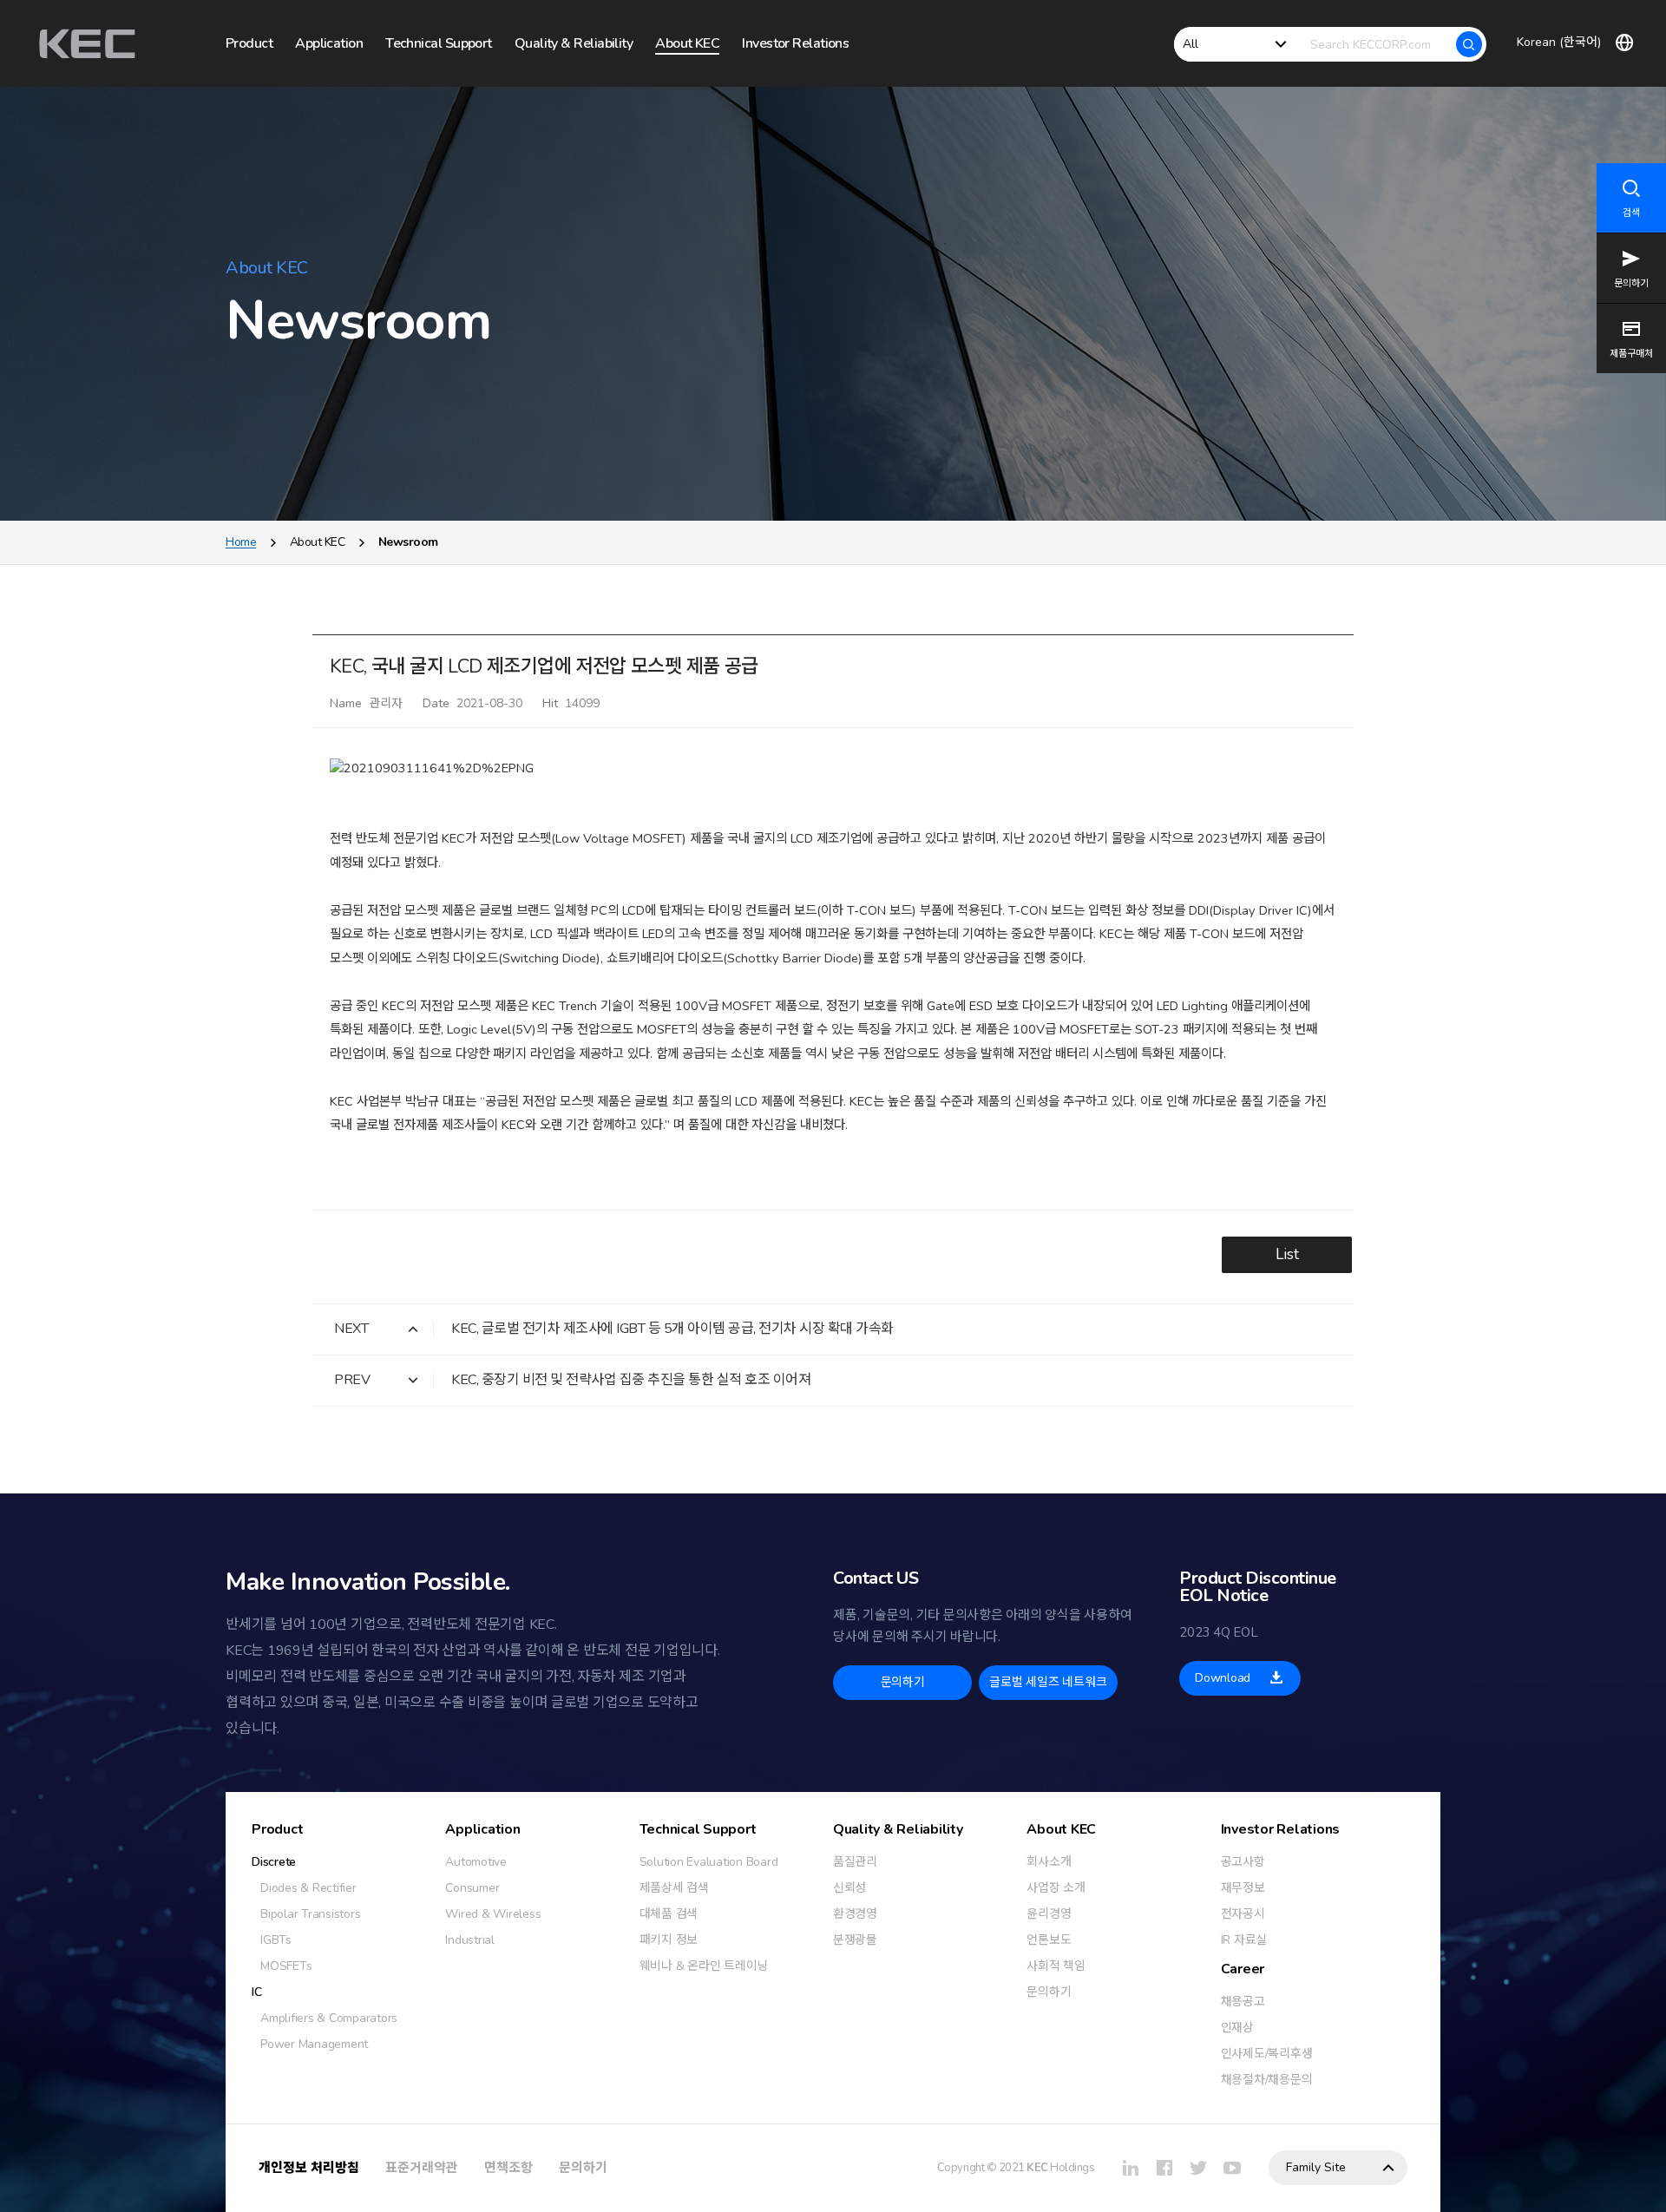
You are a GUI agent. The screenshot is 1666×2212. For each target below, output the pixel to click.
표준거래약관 (422, 2168)
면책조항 (508, 2168)
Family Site (1316, 2167)
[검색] (1469, 44)
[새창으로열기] (1131, 2168)
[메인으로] (87, 44)
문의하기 (583, 2168)
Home (241, 542)
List (1287, 1254)
